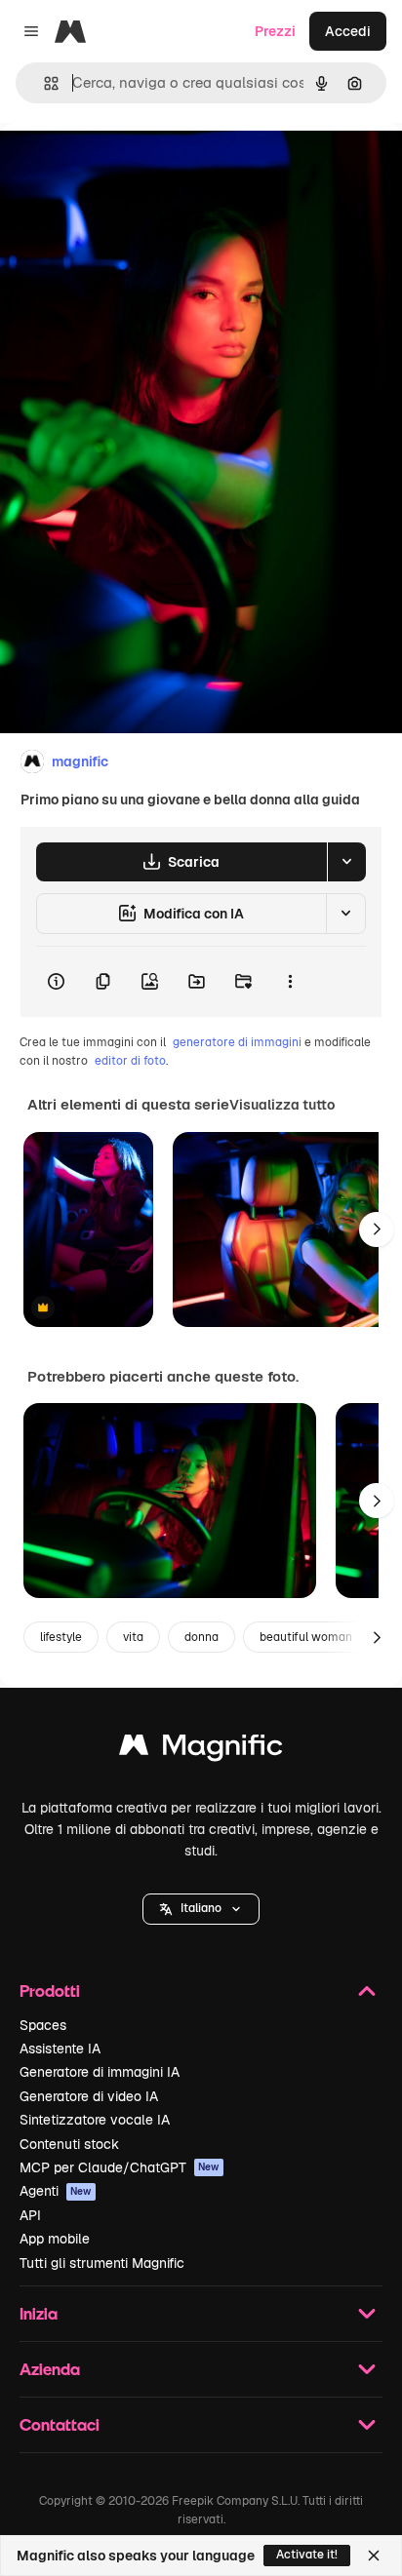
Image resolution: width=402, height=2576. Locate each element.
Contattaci (60, 2424)
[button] (201, 1909)
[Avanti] (377, 1229)
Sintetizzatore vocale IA (95, 2120)
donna (201, 1637)
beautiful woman (306, 1637)
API (30, 2215)
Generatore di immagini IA (100, 2072)
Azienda (50, 2369)
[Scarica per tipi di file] (346, 862)
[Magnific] (201, 1750)
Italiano (201, 1908)
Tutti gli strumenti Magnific (102, 2263)
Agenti (56, 2191)
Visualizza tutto (282, 1105)
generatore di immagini (237, 1042)
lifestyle (61, 1637)
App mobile (55, 2239)
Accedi (348, 31)
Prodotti (50, 1991)
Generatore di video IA (89, 2096)
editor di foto (130, 1061)
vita (133, 1637)
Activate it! (307, 2555)
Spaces (43, 2025)
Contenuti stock (69, 2144)
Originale (129, 167)
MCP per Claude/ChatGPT (120, 2167)
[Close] (374, 2556)
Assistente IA (60, 2049)
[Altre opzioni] (290, 982)
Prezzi (275, 31)
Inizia (39, 2313)
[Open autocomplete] (43, 83)
